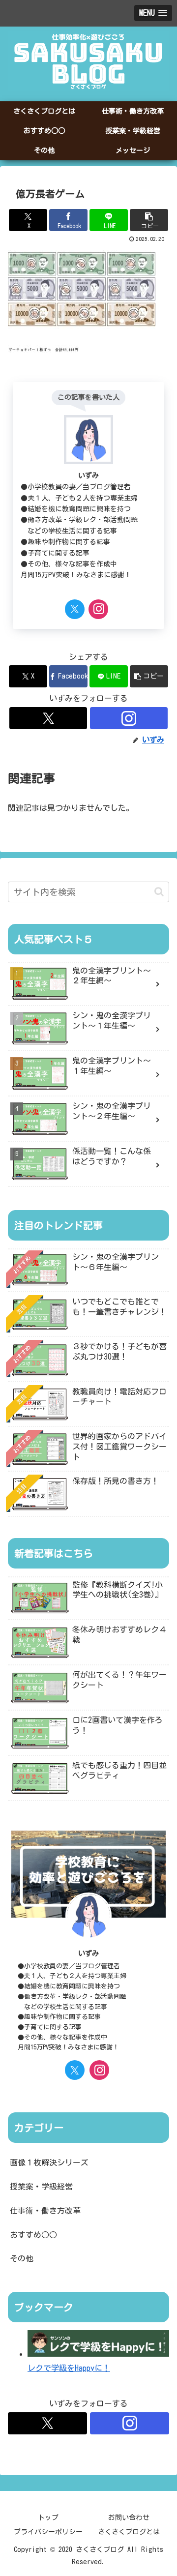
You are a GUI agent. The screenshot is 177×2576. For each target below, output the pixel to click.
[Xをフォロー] (75, 609)
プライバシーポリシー (48, 2532)
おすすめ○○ (33, 2235)
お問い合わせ (129, 2517)
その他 (22, 2258)
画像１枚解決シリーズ (49, 2162)
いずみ (88, 475)
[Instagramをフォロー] (98, 609)
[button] (149, 220)
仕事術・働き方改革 (45, 2211)
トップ (48, 2517)
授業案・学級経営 (41, 2187)
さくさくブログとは (129, 2532)
